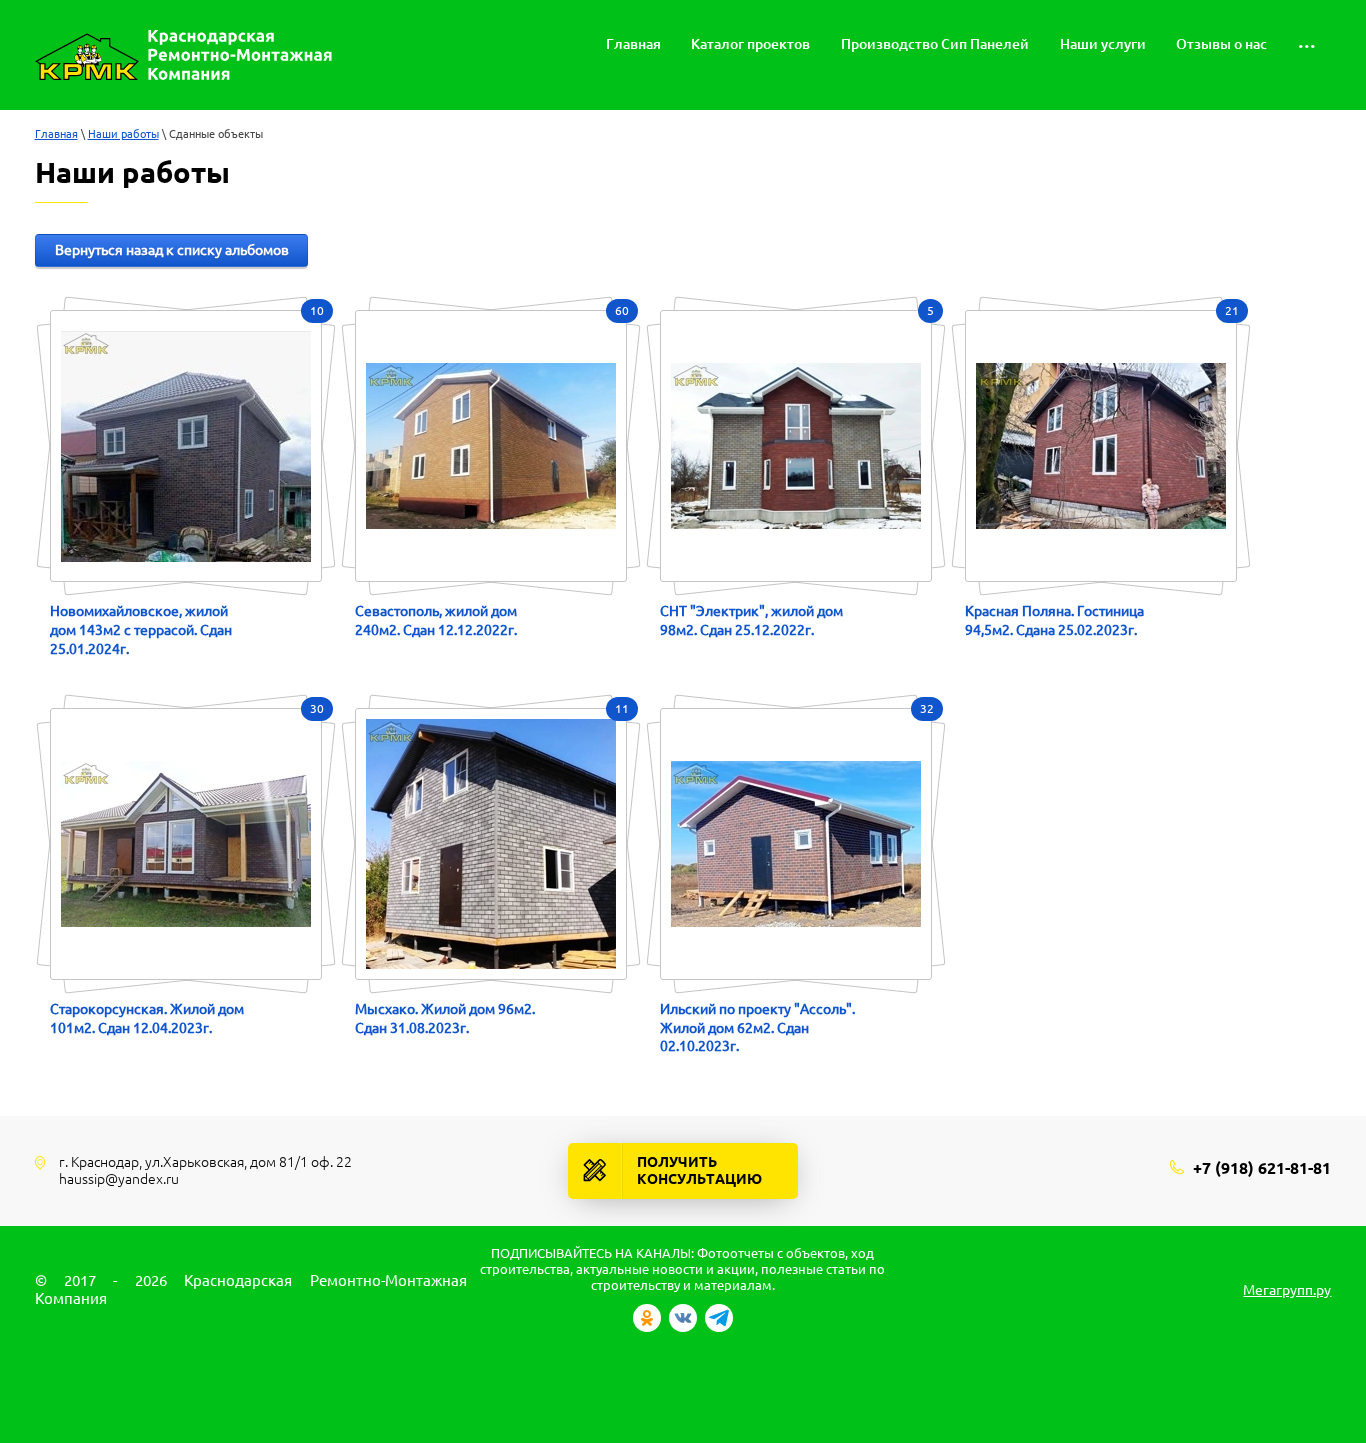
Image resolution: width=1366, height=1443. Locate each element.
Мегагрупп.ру (1287, 1290)
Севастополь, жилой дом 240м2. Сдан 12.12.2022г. (436, 620)
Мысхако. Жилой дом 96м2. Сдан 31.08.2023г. (445, 1018)
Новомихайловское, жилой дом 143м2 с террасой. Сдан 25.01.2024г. (141, 629)
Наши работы (123, 134)
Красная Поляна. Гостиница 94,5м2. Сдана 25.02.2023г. (1054, 620)
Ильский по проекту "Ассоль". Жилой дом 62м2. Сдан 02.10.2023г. (757, 1027)
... (1307, 41)
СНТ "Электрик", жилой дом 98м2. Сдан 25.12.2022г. (751, 620)
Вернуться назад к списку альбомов (172, 250)
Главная (56, 134)
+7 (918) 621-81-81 (1262, 1168)
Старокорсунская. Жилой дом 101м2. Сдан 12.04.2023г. (147, 1018)
